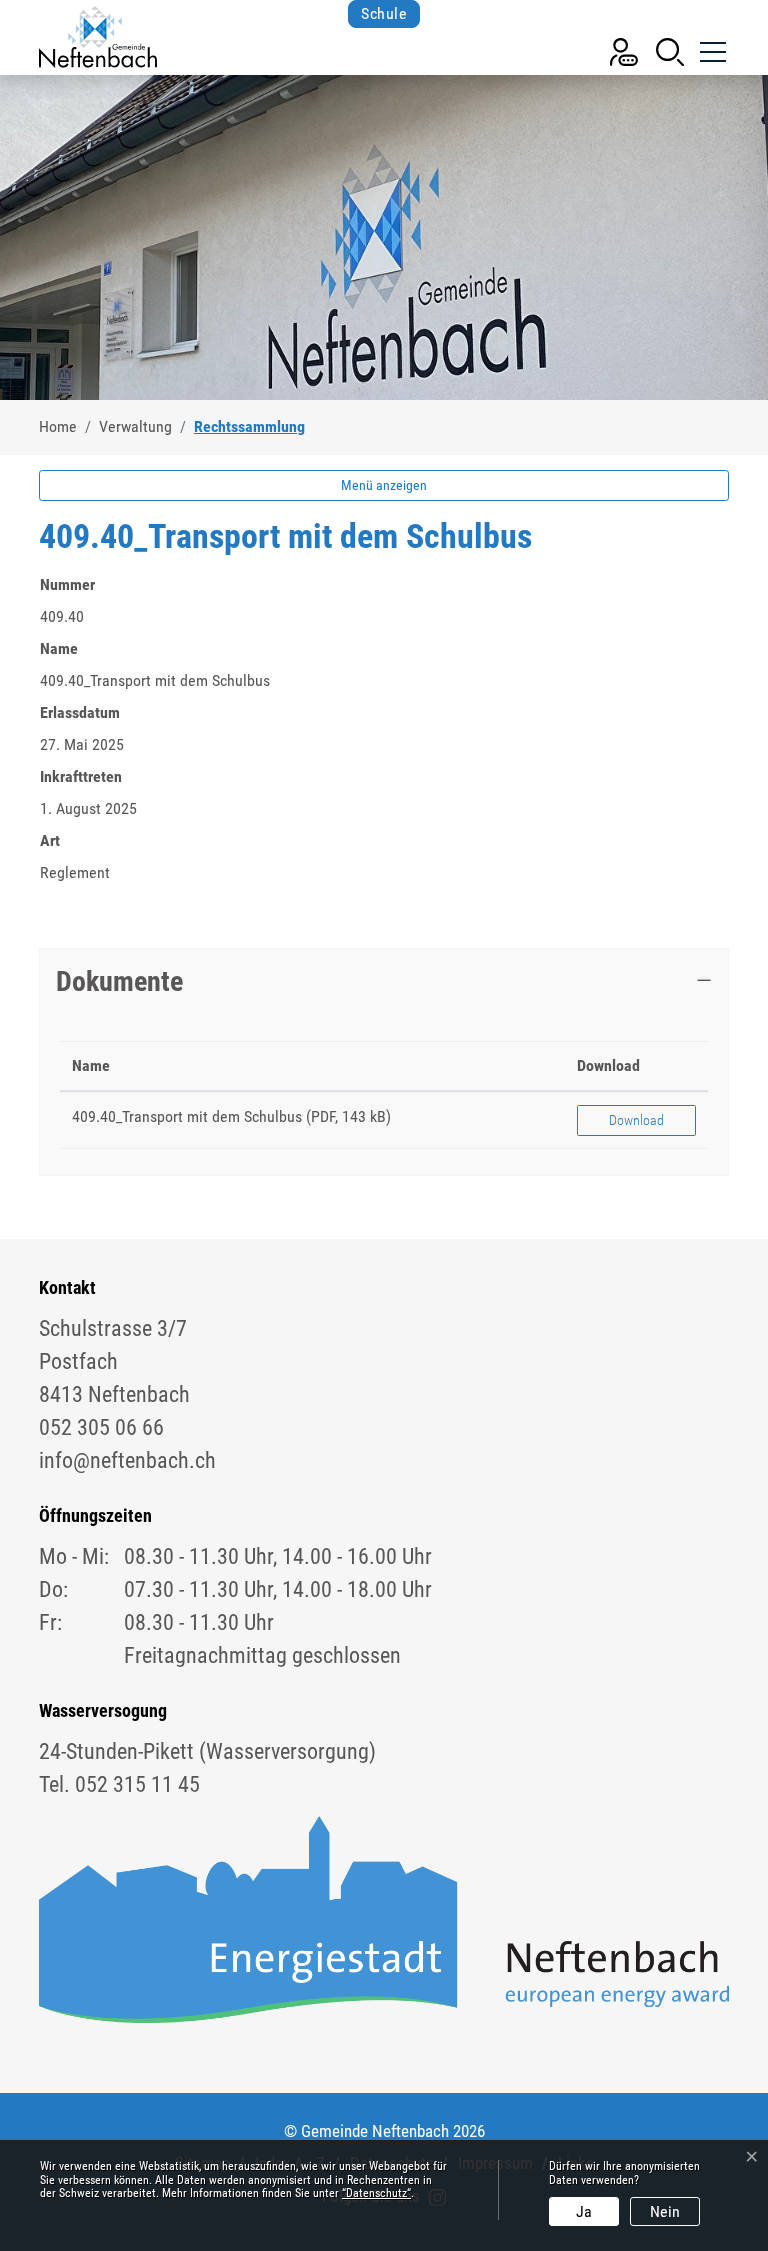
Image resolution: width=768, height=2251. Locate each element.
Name (91, 1065)
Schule (384, 13)
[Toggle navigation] (711, 44)
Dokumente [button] (119, 981)
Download (608, 1065)
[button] (670, 50)
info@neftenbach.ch (127, 1460)
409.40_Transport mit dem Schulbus (187, 1116)
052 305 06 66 (101, 1427)
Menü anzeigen (384, 485)
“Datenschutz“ (376, 2193)
